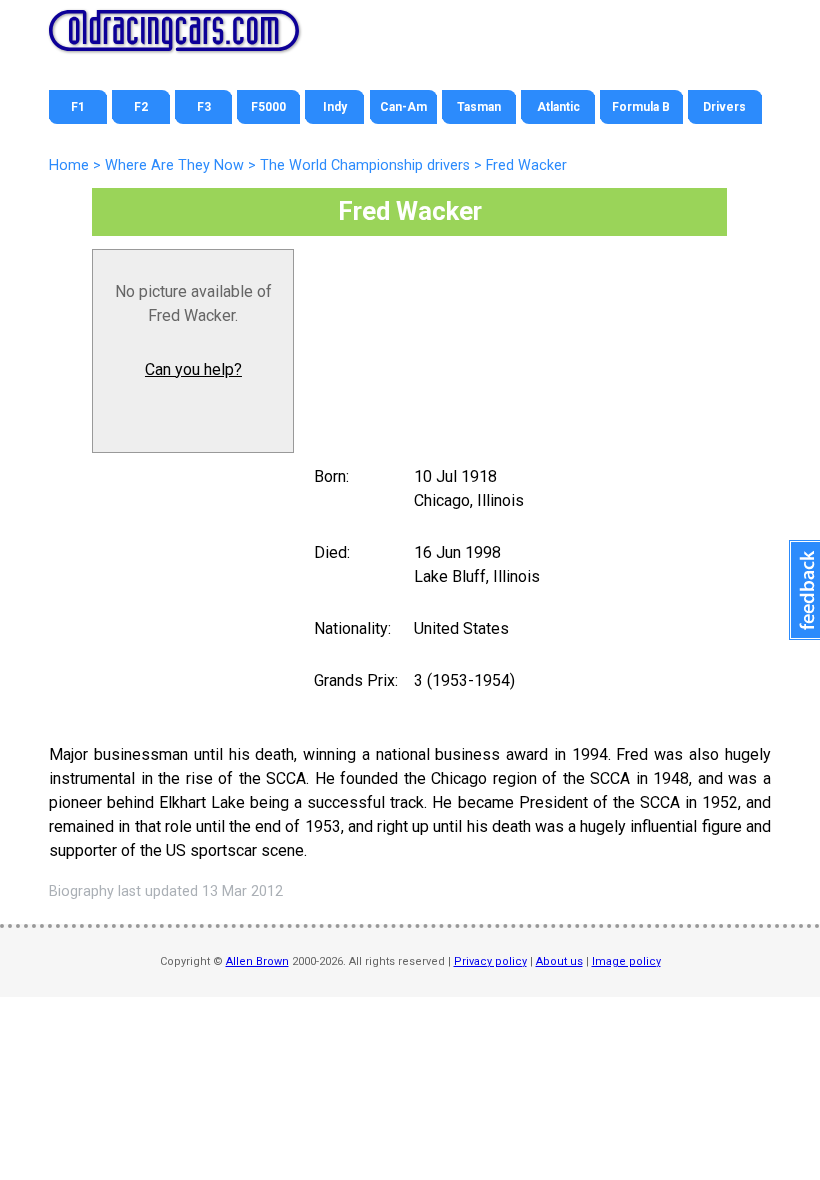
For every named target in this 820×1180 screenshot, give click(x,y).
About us (559, 961)
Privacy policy (490, 961)
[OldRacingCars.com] (174, 40)
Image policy (626, 961)
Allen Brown (257, 961)
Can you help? (193, 369)
